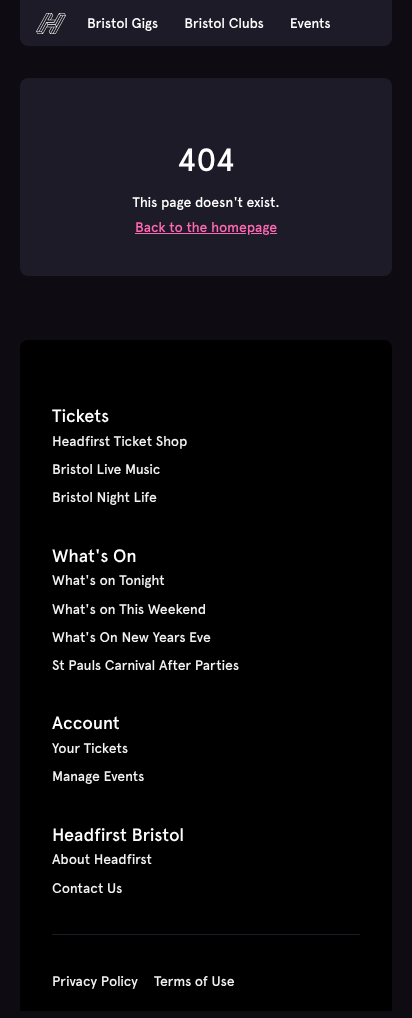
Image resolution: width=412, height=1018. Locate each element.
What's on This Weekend (129, 609)
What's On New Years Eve (131, 637)
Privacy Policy (95, 981)
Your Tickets (90, 748)
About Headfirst (102, 859)
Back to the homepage (206, 227)
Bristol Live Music (106, 469)
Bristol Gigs (122, 23)
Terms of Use (194, 981)
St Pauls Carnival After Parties (145, 665)
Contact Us (87, 888)
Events (310, 23)
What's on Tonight (108, 580)
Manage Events (98, 776)
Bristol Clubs (224, 23)
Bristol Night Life (104, 497)
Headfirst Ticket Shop (119, 441)
